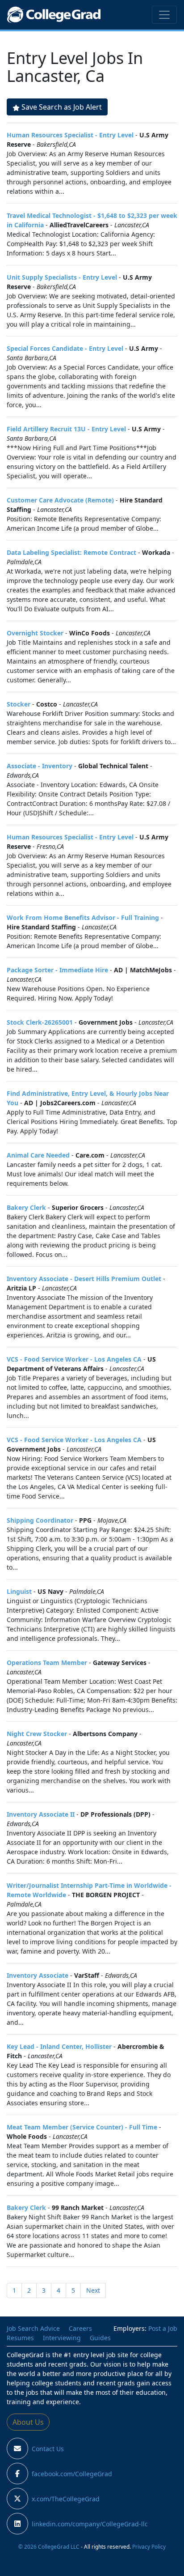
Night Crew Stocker (37, 1734)
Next (93, 2290)
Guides (100, 2338)
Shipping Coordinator (40, 1520)
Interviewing (62, 2338)
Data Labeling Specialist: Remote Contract (71, 552)
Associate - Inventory (40, 766)
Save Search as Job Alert (62, 107)
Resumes (20, 2338)
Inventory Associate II (41, 1814)
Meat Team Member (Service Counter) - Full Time (82, 2127)
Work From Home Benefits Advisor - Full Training (83, 918)
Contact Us (48, 2449)
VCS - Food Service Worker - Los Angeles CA (74, 1359)
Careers (80, 2328)
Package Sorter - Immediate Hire (57, 970)
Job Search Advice (33, 2328)
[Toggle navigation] (164, 15)
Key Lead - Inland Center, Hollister (59, 2046)
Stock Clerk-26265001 (40, 1022)
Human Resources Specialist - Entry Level (70, 135)
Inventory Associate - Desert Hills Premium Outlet (84, 1279)
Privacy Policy (149, 2546)
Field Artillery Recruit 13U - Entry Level (66, 429)
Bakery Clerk (26, 1207)
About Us (28, 2422)
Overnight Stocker (35, 633)
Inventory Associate (38, 1975)
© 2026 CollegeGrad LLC (49, 2546)
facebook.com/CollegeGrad (72, 2474)
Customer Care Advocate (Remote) (60, 500)
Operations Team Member (47, 1663)
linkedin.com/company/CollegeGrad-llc (90, 2524)
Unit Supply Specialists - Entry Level (62, 277)
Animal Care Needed (38, 1155)
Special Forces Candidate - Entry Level (65, 348)
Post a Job (163, 2328)
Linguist (19, 1591)
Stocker (19, 704)
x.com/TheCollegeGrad (66, 2499)
